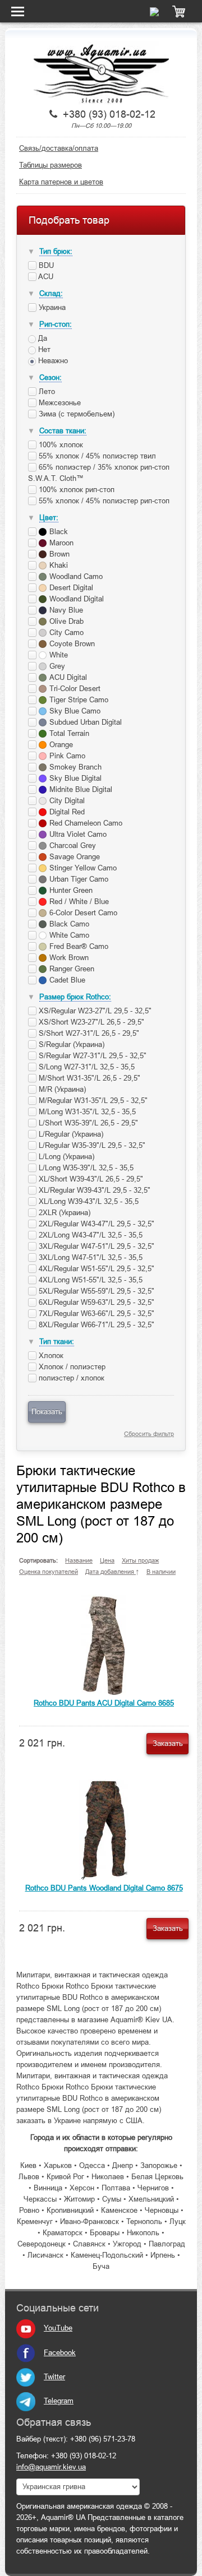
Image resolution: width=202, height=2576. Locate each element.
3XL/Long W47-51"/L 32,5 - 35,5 (89, 1257)
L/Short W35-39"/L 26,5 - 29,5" (87, 1123)
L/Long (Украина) (65, 1157)
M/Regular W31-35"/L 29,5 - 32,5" (92, 1101)
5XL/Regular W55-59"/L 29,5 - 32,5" (95, 1291)
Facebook (60, 2353)
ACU (45, 277)
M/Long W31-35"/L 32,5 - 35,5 (86, 1112)
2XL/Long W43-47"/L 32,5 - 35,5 (89, 1235)
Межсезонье (59, 403)
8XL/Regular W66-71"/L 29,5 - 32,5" (95, 1325)
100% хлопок (60, 445)
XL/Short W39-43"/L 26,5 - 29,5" (90, 1179)
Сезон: (50, 377)
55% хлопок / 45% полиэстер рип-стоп (103, 501)
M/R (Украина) (61, 1089)
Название (79, 1560)
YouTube (58, 2328)
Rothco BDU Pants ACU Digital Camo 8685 (104, 1703)
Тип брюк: (56, 251)
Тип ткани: (57, 1342)
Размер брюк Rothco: (75, 997)
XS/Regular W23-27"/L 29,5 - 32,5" (94, 1011)
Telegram (59, 2401)
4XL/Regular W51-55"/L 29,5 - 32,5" (95, 1269)
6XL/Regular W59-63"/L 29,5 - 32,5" (95, 1302)
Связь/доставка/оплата (59, 148)
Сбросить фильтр (149, 1434)
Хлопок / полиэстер (71, 1367)
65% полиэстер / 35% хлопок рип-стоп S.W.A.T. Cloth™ (99, 473)
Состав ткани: (63, 431)
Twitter (54, 2377)
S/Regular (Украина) (70, 1044)
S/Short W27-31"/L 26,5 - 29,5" (88, 1033)
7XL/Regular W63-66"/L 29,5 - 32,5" (95, 1314)
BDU (45, 265)
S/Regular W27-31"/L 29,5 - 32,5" (91, 1056)
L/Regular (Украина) (70, 1134)
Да (42, 338)
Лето (46, 392)
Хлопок (50, 1356)
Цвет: (49, 518)
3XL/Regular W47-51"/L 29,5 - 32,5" (95, 1246)
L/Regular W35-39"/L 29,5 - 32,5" (91, 1145)
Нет (43, 349)
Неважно (52, 361)
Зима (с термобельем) (75, 414)
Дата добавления (111, 1572)
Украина (51, 307)
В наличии (161, 1572)
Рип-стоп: (56, 324)
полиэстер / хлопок (70, 1378)
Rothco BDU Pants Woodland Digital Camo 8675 (104, 1888)
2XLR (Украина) (63, 1213)
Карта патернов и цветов (61, 182)
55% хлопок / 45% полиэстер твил (96, 456)
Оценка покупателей (49, 1572)
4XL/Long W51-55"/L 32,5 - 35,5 (89, 1280)
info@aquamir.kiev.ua (51, 2467)
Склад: (51, 293)
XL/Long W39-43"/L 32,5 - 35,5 (88, 1201)
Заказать (168, 1743)
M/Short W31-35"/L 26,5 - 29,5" (88, 1078)
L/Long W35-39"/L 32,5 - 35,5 (85, 1168)
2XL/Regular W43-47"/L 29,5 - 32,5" (95, 1224)
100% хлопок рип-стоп (75, 490)
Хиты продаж (140, 1560)
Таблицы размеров (50, 165)
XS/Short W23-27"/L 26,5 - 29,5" (90, 1022)
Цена (107, 1560)
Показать (47, 1412)
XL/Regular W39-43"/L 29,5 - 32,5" (93, 1190)
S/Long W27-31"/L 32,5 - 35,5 (86, 1067)
